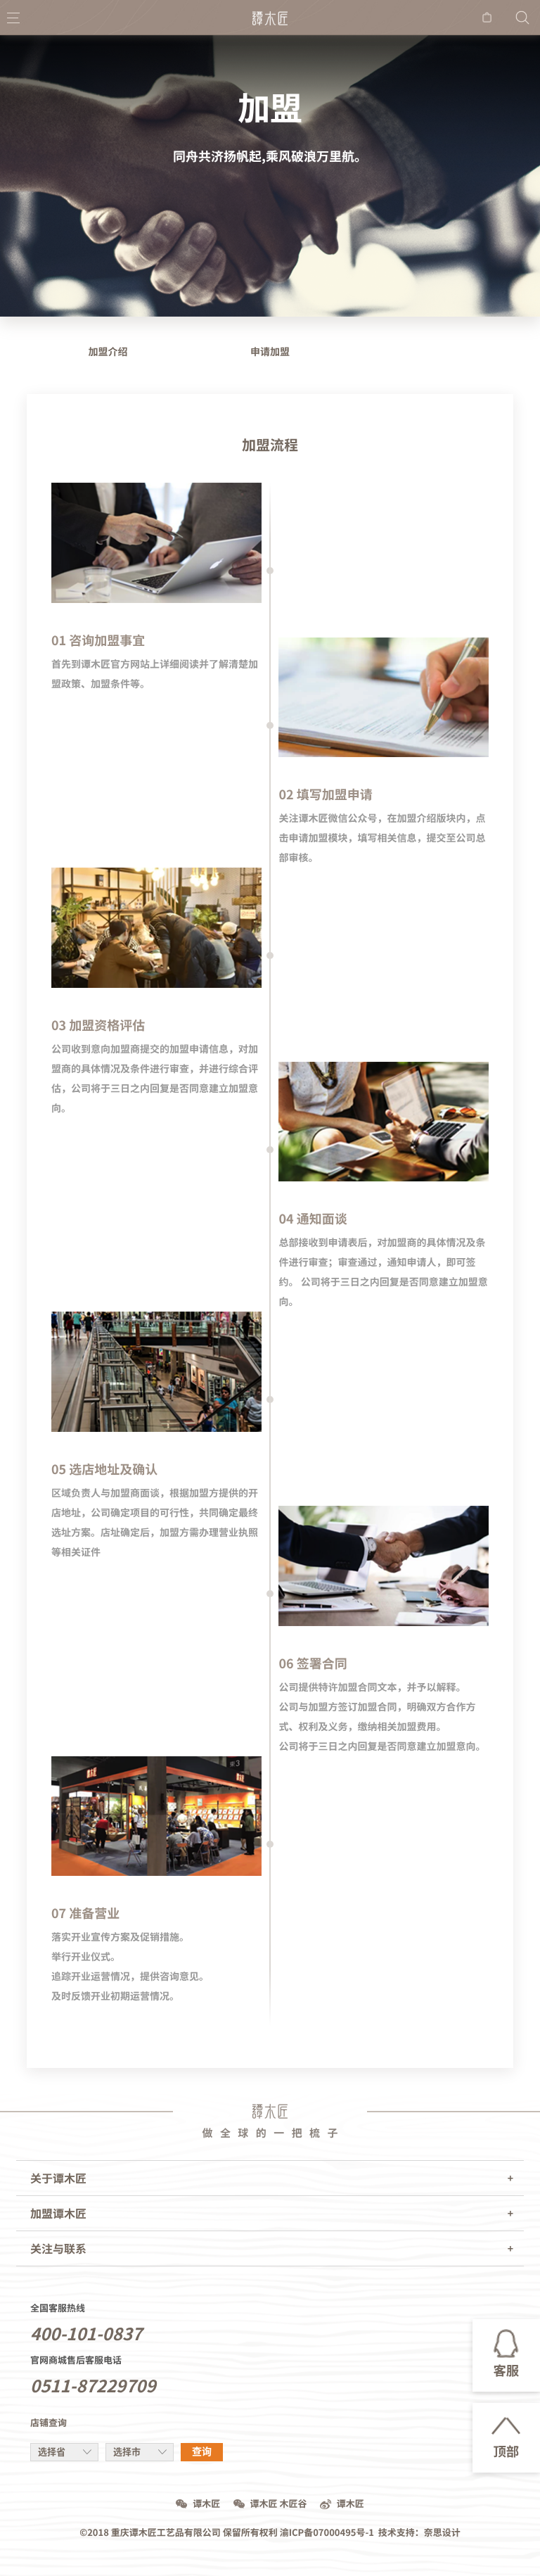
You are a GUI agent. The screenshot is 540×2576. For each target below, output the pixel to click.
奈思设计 (442, 2533)
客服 (506, 2371)
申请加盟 (270, 352)
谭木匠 (206, 2504)
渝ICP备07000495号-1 (327, 2533)
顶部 (506, 2452)
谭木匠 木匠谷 (279, 2504)
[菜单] (13, 18)
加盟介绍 (108, 352)
